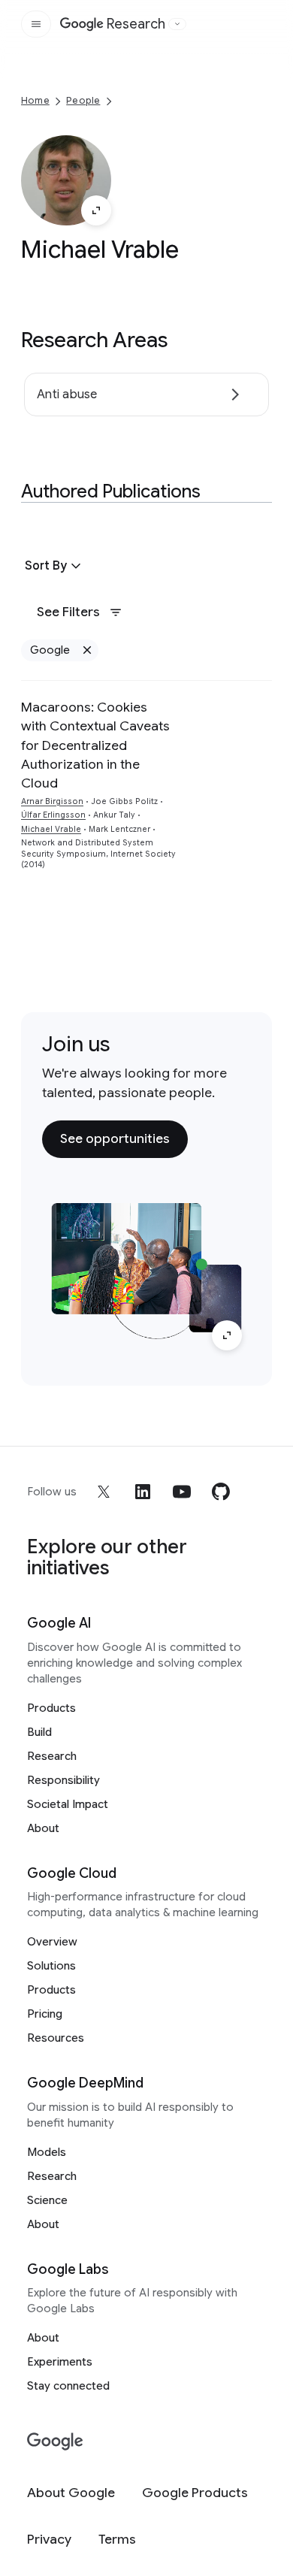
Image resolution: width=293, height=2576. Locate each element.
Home (35, 100)
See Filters (68, 612)
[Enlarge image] (96, 210)
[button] (55, 566)
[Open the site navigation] (36, 24)
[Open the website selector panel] (177, 24)
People (83, 100)
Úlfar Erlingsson (53, 815)
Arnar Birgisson (52, 801)
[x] (104, 1492)
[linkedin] (143, 1492)
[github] (221, 1492)
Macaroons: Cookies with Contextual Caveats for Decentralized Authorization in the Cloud (95, 745)
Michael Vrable (51, 829)
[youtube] (182, 1492)
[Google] (55, 2442)
